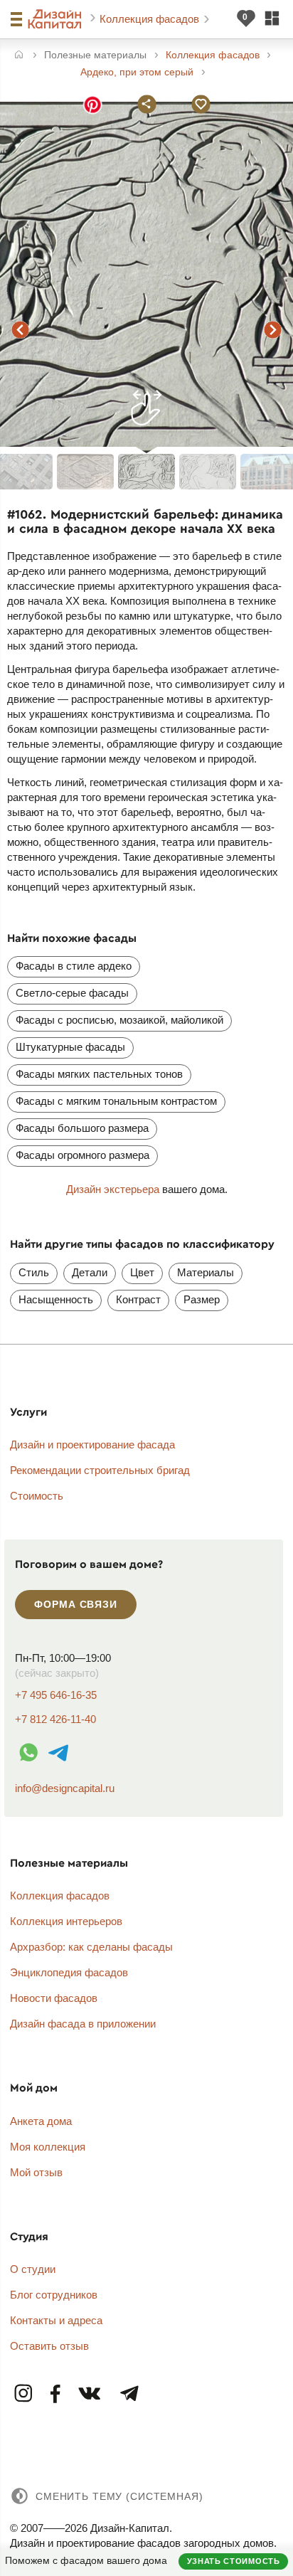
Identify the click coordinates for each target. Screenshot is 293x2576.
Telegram (129, 2394)
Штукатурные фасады (70, 1047)
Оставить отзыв (49, 2346)
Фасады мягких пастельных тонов (99, 1074)
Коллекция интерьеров (66, 1921)
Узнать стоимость (234, 2561)
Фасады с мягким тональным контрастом (116, 1101)
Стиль (34, 1272)
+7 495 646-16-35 (56, 1695)
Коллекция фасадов (151, 19)
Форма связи (75, 1604)
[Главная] (19, 56)
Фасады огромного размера (82, 1155)
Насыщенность (56, 1299)
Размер (202, 1299)
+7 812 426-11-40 (55, 1719)
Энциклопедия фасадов (69, 1972)
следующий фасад (273, 330)
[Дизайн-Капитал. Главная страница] (57, 19)
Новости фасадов (54, 1998)
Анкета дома (41, 2121)
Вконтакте (90, 2394)
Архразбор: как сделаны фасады (91, 1947)
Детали (90, 1272)
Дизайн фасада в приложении (83, 2024)
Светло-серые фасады (72, 993)
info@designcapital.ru (65, 1788)
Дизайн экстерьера (113, 1189)
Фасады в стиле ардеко (74, 966)
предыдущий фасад (20, 330)
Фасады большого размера (82, 1128)
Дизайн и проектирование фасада (92, 1445)
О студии (33, 2269)
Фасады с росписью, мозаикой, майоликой (119, 1020)
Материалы (206, 1272)
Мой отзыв (36, 2172)
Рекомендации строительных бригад (100, 1470)
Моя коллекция (48, 2147)
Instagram (24, 2394)
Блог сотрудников (54, 2295)
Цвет (142, 1272)
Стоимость (37, 1496)
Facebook (56, 2394)
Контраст (138, 1299)
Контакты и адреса (56, 2320)
